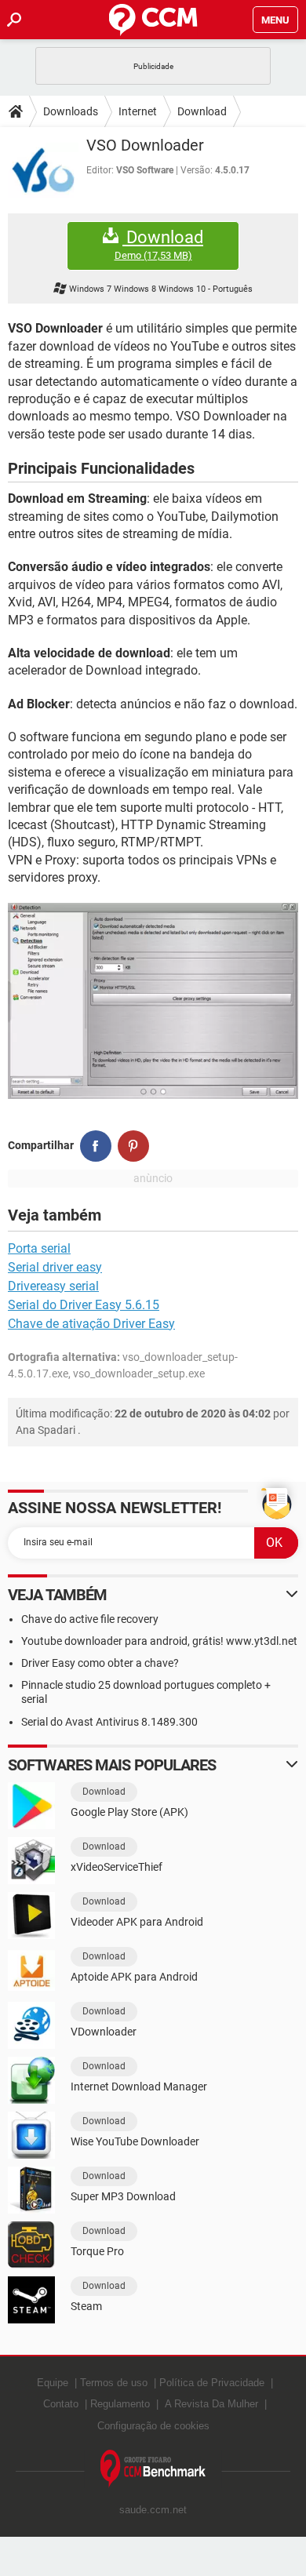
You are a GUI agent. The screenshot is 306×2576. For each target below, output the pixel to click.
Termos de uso (114, 2383)
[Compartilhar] (96, 1146)
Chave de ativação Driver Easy (91, 1324)
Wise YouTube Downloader (135, 2141)
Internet (138, 111)
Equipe (53, 2383)
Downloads (71, 111)
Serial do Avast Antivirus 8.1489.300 (109, 1722)
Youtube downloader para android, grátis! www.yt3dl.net (159, 1641)
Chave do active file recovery (90, 1619)
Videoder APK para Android (137, 1922)
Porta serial (39, 1248)
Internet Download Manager (139, 2087)
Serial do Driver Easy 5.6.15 (84, 1305)
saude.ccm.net (153, 2510)
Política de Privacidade (212, 2383)
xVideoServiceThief (117, 1867)
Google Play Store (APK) (129, 1812)
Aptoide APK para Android (134, 1977)
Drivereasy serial (53, 1286)
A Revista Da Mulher (211, 2404)
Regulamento (120, 2404)
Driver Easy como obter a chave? (100, 1663)
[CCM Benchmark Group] (153, 2469)
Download (202, 111)
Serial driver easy (55, 1267)
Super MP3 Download (123, 2196)
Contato (61, 2404)
